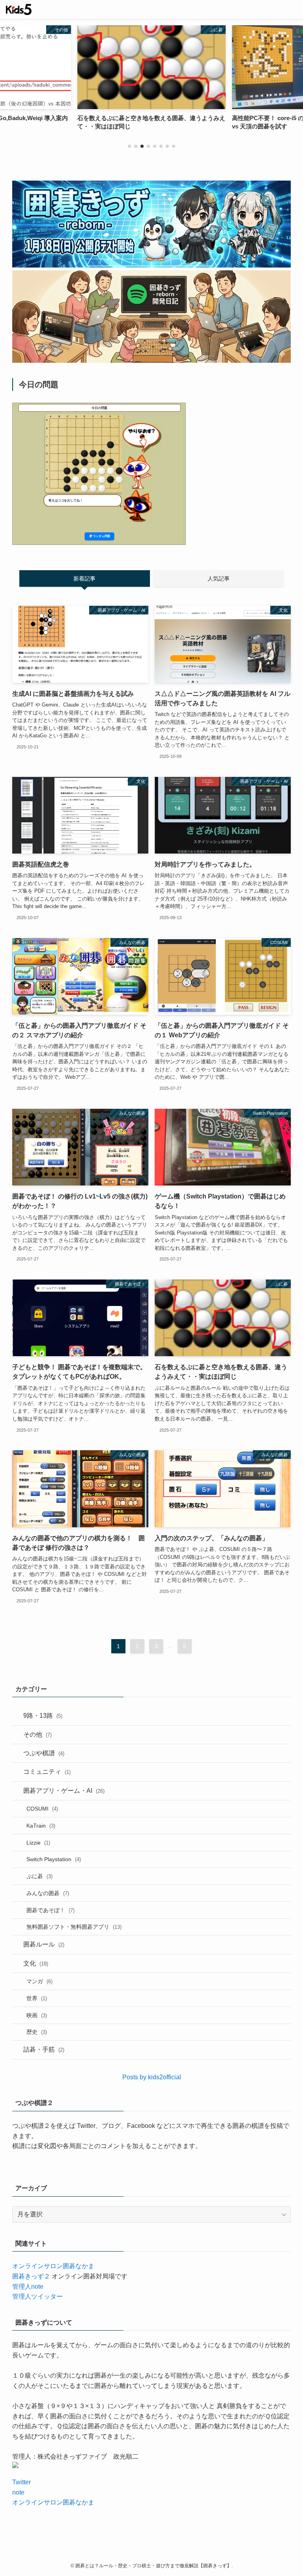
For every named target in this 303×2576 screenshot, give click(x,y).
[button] (129, 146)
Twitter (22, 2482)
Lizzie (38, 1843)
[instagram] (151, 2555)
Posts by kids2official (152, 2077)
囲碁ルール (44, 1944)
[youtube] (161, 2555)
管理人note (28, 2287)
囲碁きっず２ (31, 2276)
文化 (36, 1963)
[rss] (170, 2555)
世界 (37, 1998)
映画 (37, 2015)
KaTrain (41, 1826)
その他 (37, 1735)
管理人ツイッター (37, 2296)
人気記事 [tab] (219, 579)
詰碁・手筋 (44, 2049)
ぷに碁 (39, 1876)
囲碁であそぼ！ (50, 1910)
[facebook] (133, 2555)
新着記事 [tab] (84, 579)
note (18, 2492)
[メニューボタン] (294, 9)
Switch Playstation (54, 1859)
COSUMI (42, 1809)
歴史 (37, 2032)
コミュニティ (47, 1772)
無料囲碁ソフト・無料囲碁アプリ (74, 1927)
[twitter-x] (142, 2555)
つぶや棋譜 (44, 1753)
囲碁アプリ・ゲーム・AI (64, 1791)
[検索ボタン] (275, 9)
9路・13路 (43, 1716)
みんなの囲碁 (48, 1893)
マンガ (39, 1981)
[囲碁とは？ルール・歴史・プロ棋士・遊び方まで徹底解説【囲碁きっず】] (19, 9)
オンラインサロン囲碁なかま (53, 2266)
